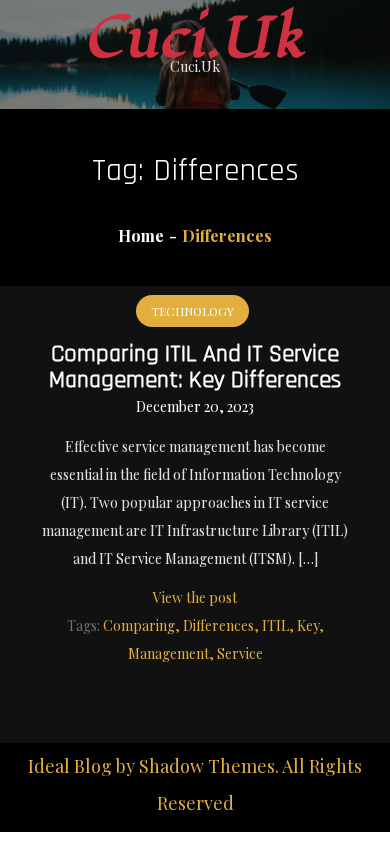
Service (240, 653)
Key (308, 625)
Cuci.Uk (195, 38)
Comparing (139, 625)
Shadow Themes (207, 766)
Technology (192, 311)
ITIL (275, 625)
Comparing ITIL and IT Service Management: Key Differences (195, 367)
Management (168, 653)
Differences (218, 625)
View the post (195, 597)
